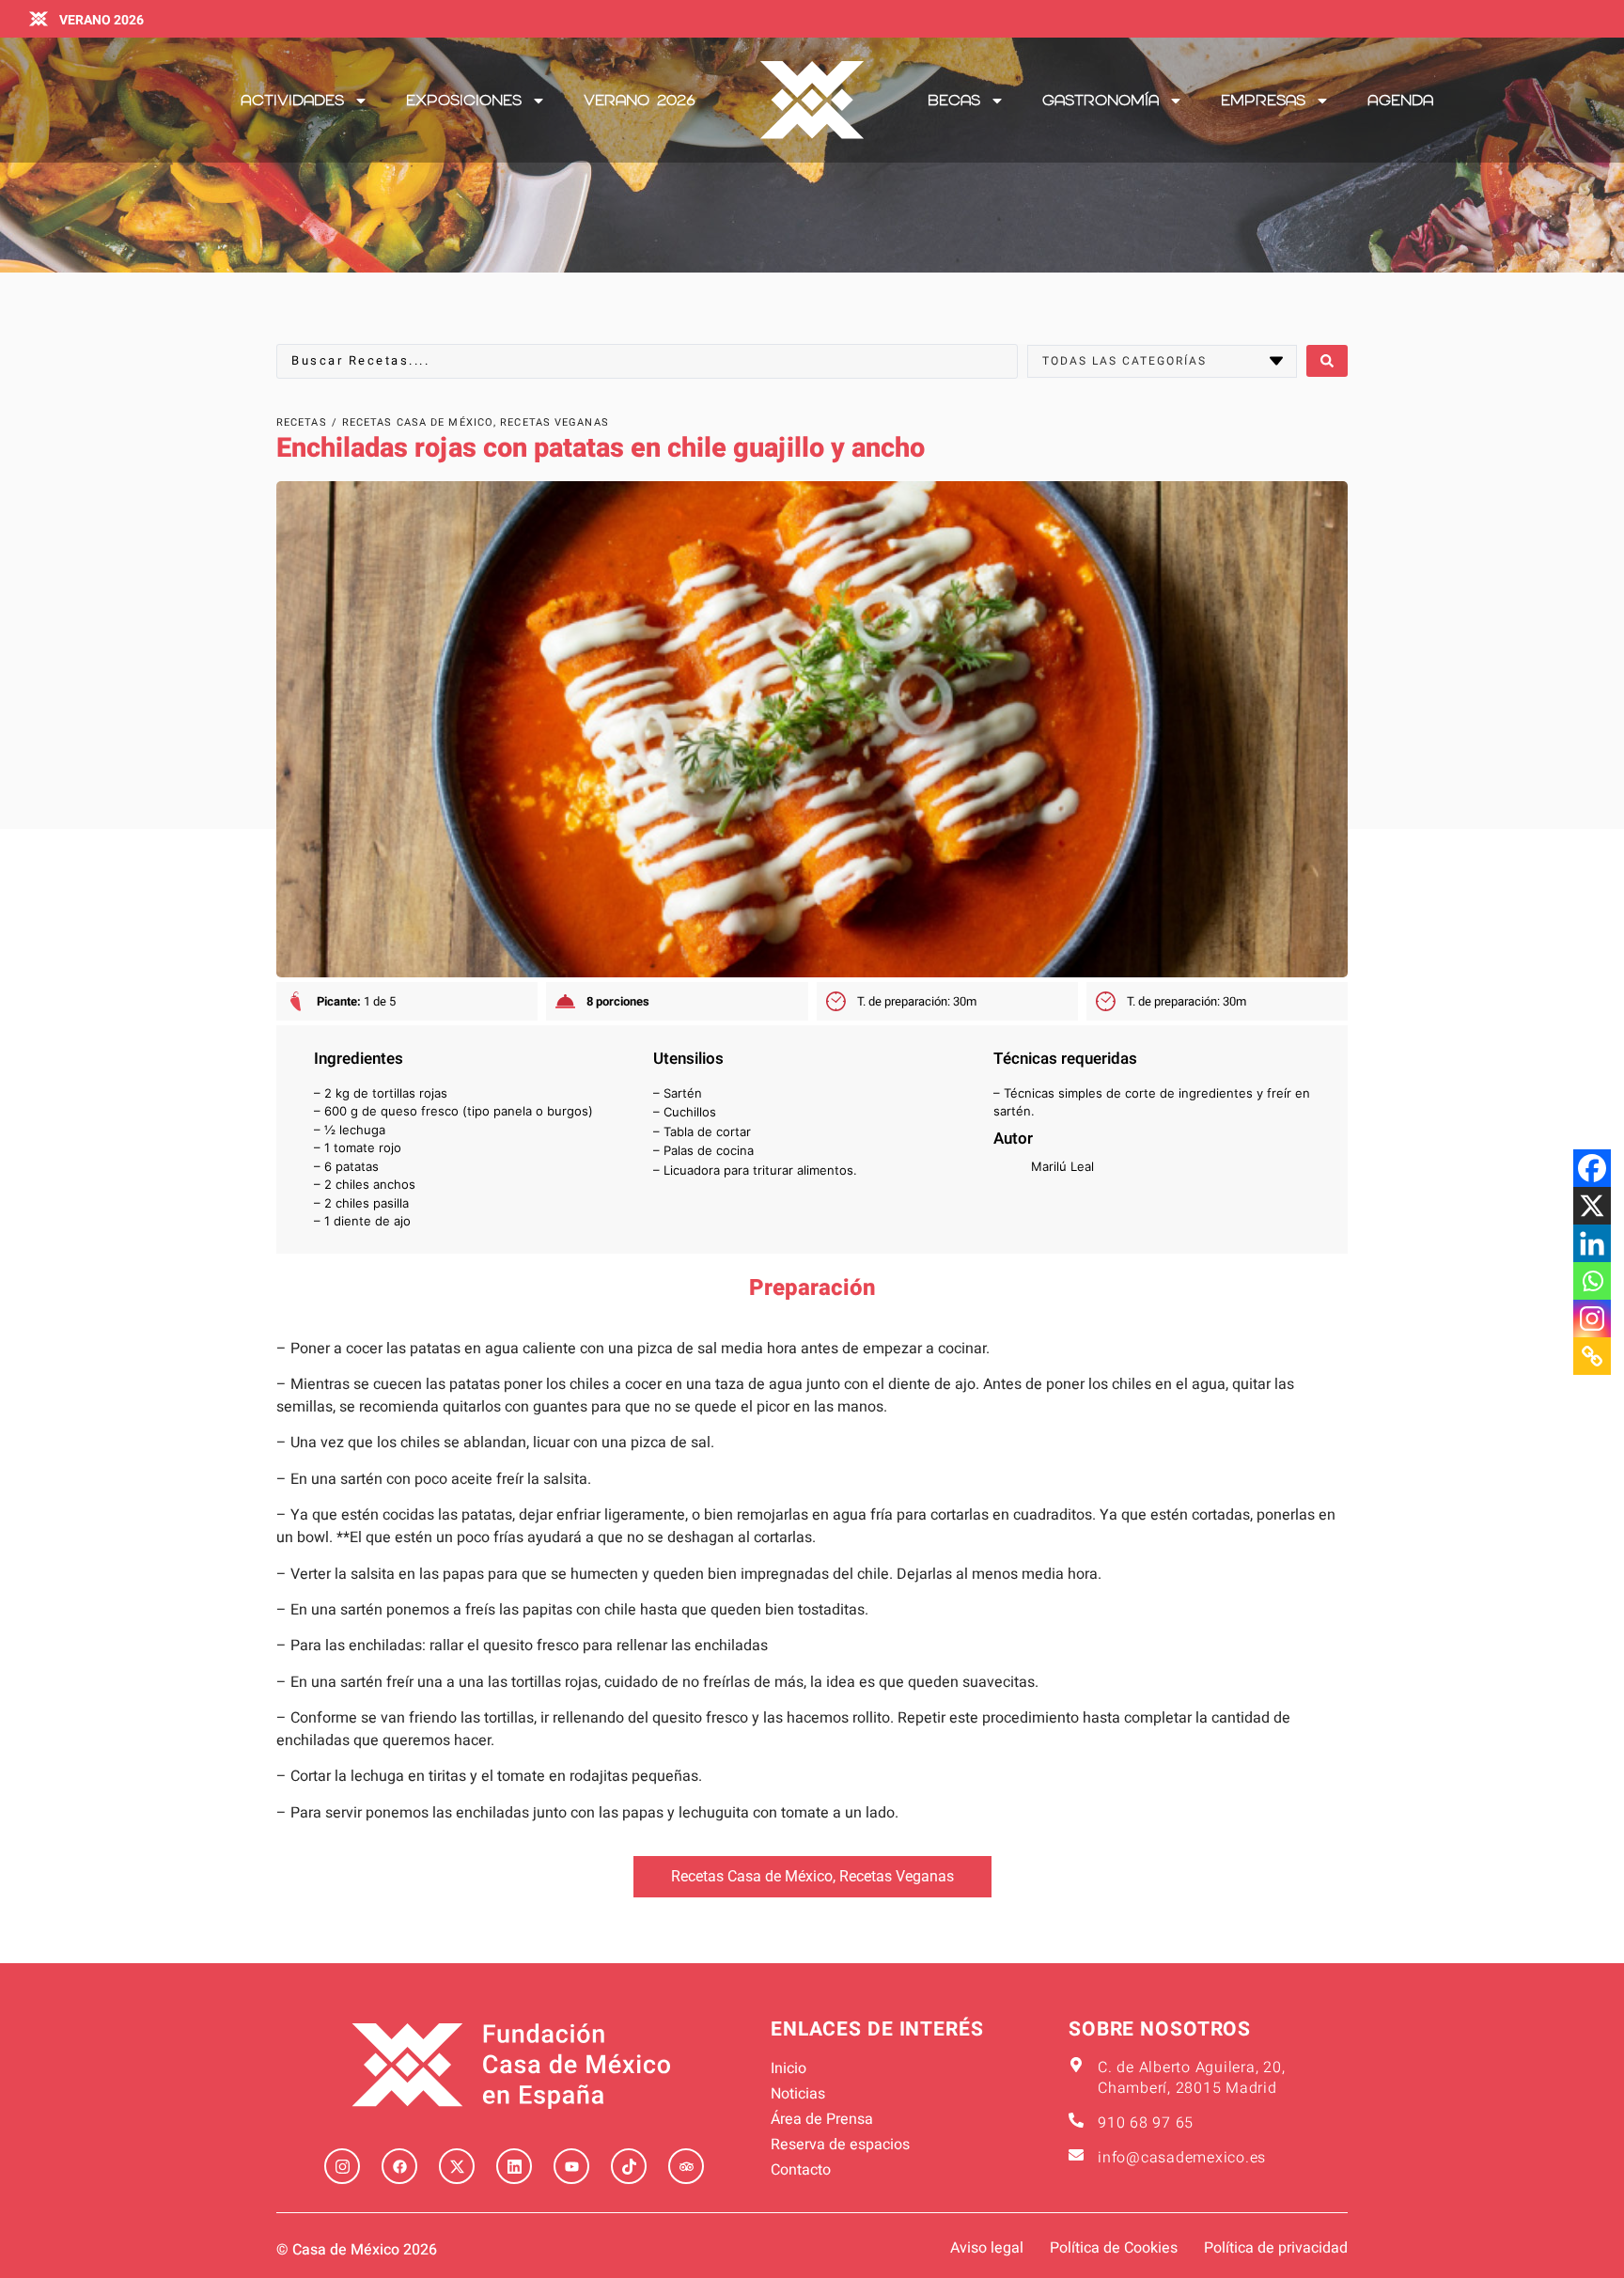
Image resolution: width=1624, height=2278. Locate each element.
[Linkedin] (1592, 1243)
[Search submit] (1327, 361)
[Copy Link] (1592, 1356)
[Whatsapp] (1592, 1281)
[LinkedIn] (514, 2166)
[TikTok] (629, 2166)
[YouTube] (571, 2166)
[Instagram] (1592, 1318)
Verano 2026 (640, 100)
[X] (1592, 1206)
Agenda (1400, 100)
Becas (954, 100)
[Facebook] (1592, 1168)
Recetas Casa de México (752, 1876)
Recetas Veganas (897, 1876)
